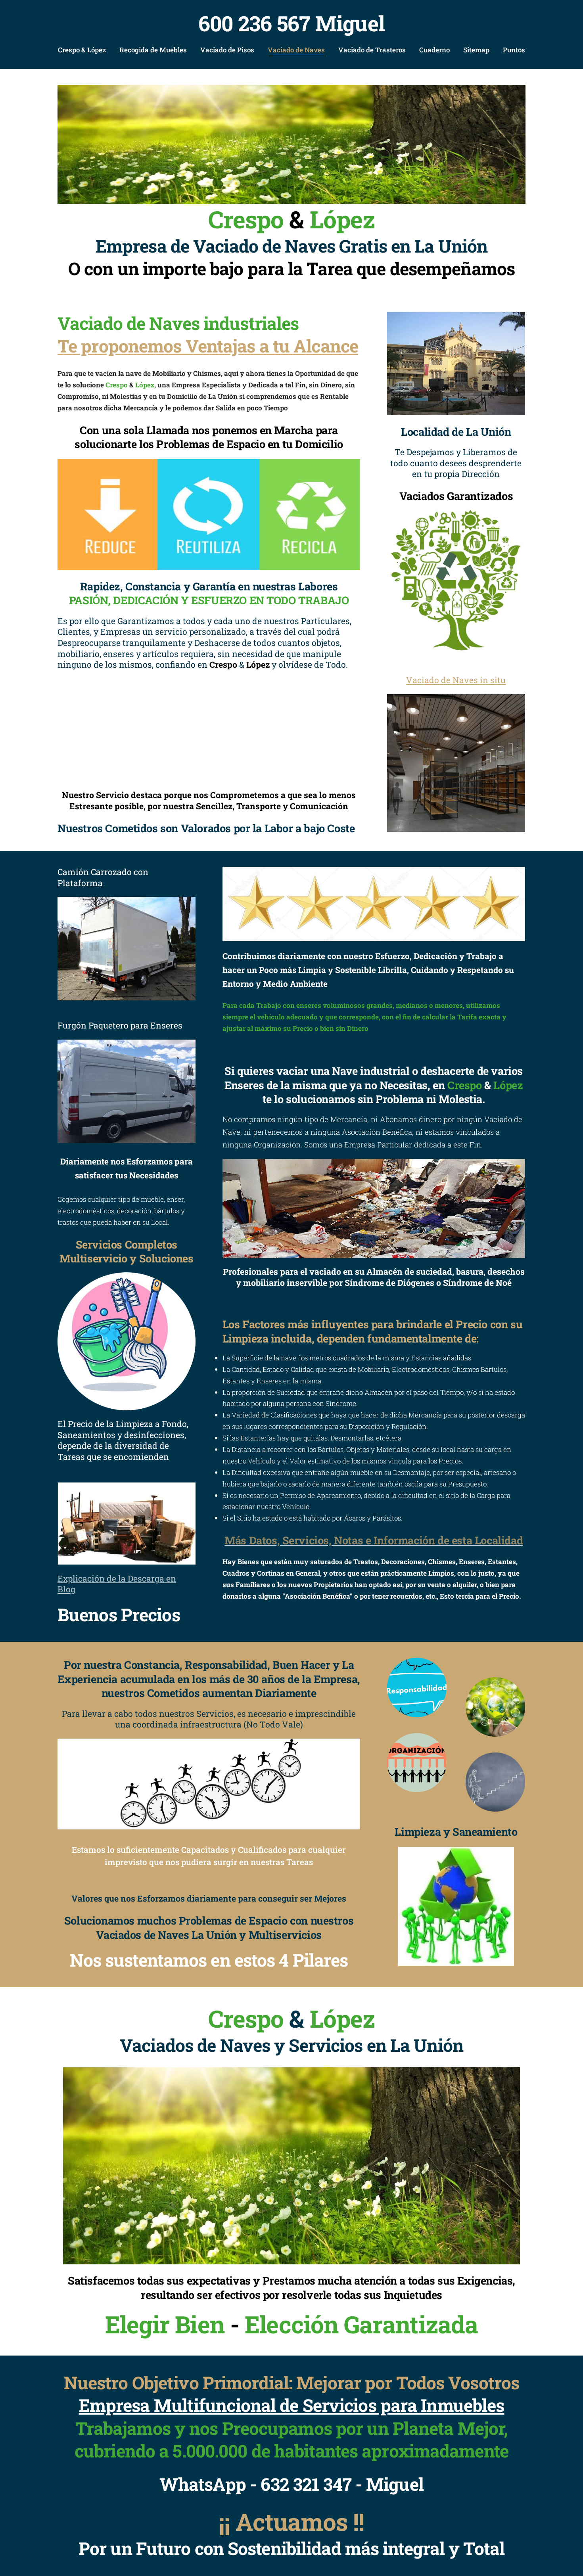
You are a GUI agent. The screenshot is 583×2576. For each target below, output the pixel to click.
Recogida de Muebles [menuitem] (153, 50)
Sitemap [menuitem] (476, 50)
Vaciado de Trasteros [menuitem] (372, 50)
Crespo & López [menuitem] (82, 50)
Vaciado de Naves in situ (456, 680)
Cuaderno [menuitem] (434, 50)
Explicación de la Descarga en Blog (117, 1584)
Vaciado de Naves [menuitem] (296, 50)
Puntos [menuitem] (514, 50)
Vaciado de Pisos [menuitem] (227, 50)
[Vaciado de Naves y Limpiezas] (291, 144)
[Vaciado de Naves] (456, 763)
